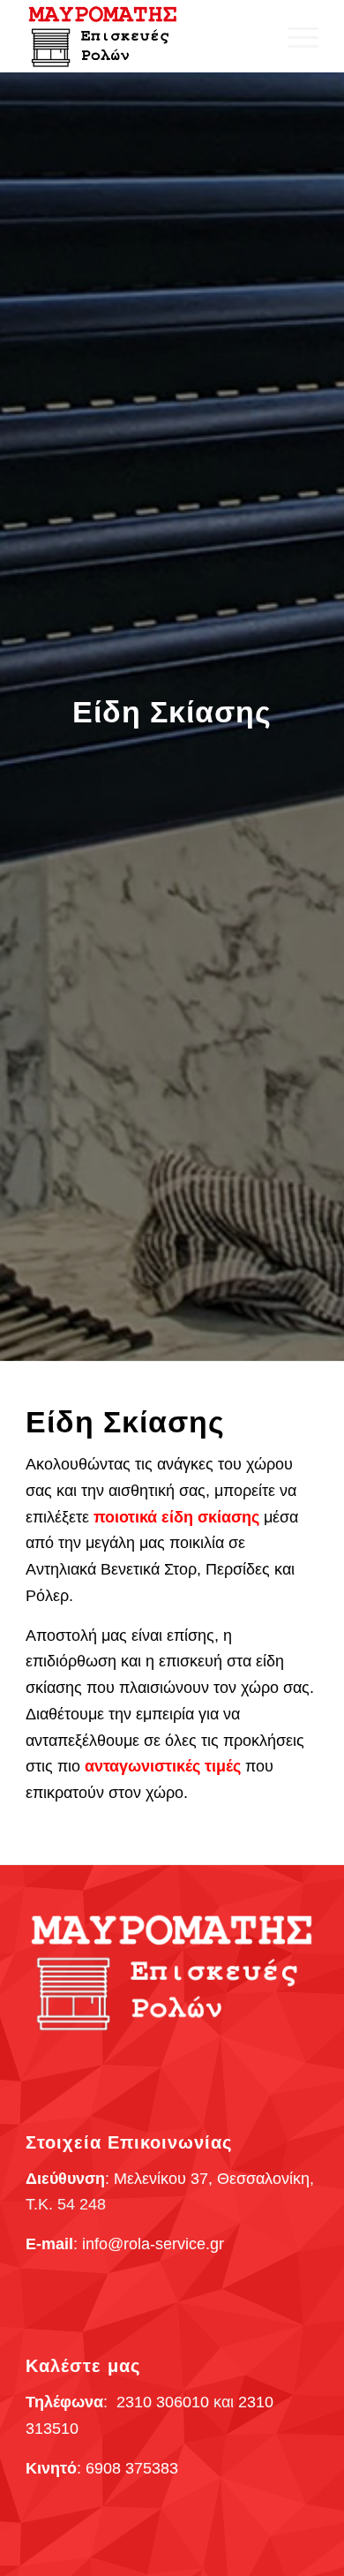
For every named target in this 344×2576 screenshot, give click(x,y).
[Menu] (294, 36)
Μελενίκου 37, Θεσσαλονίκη (212, 2179)
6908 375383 (132, 2468)
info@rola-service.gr (153, 2244)
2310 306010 (163, 2402)
